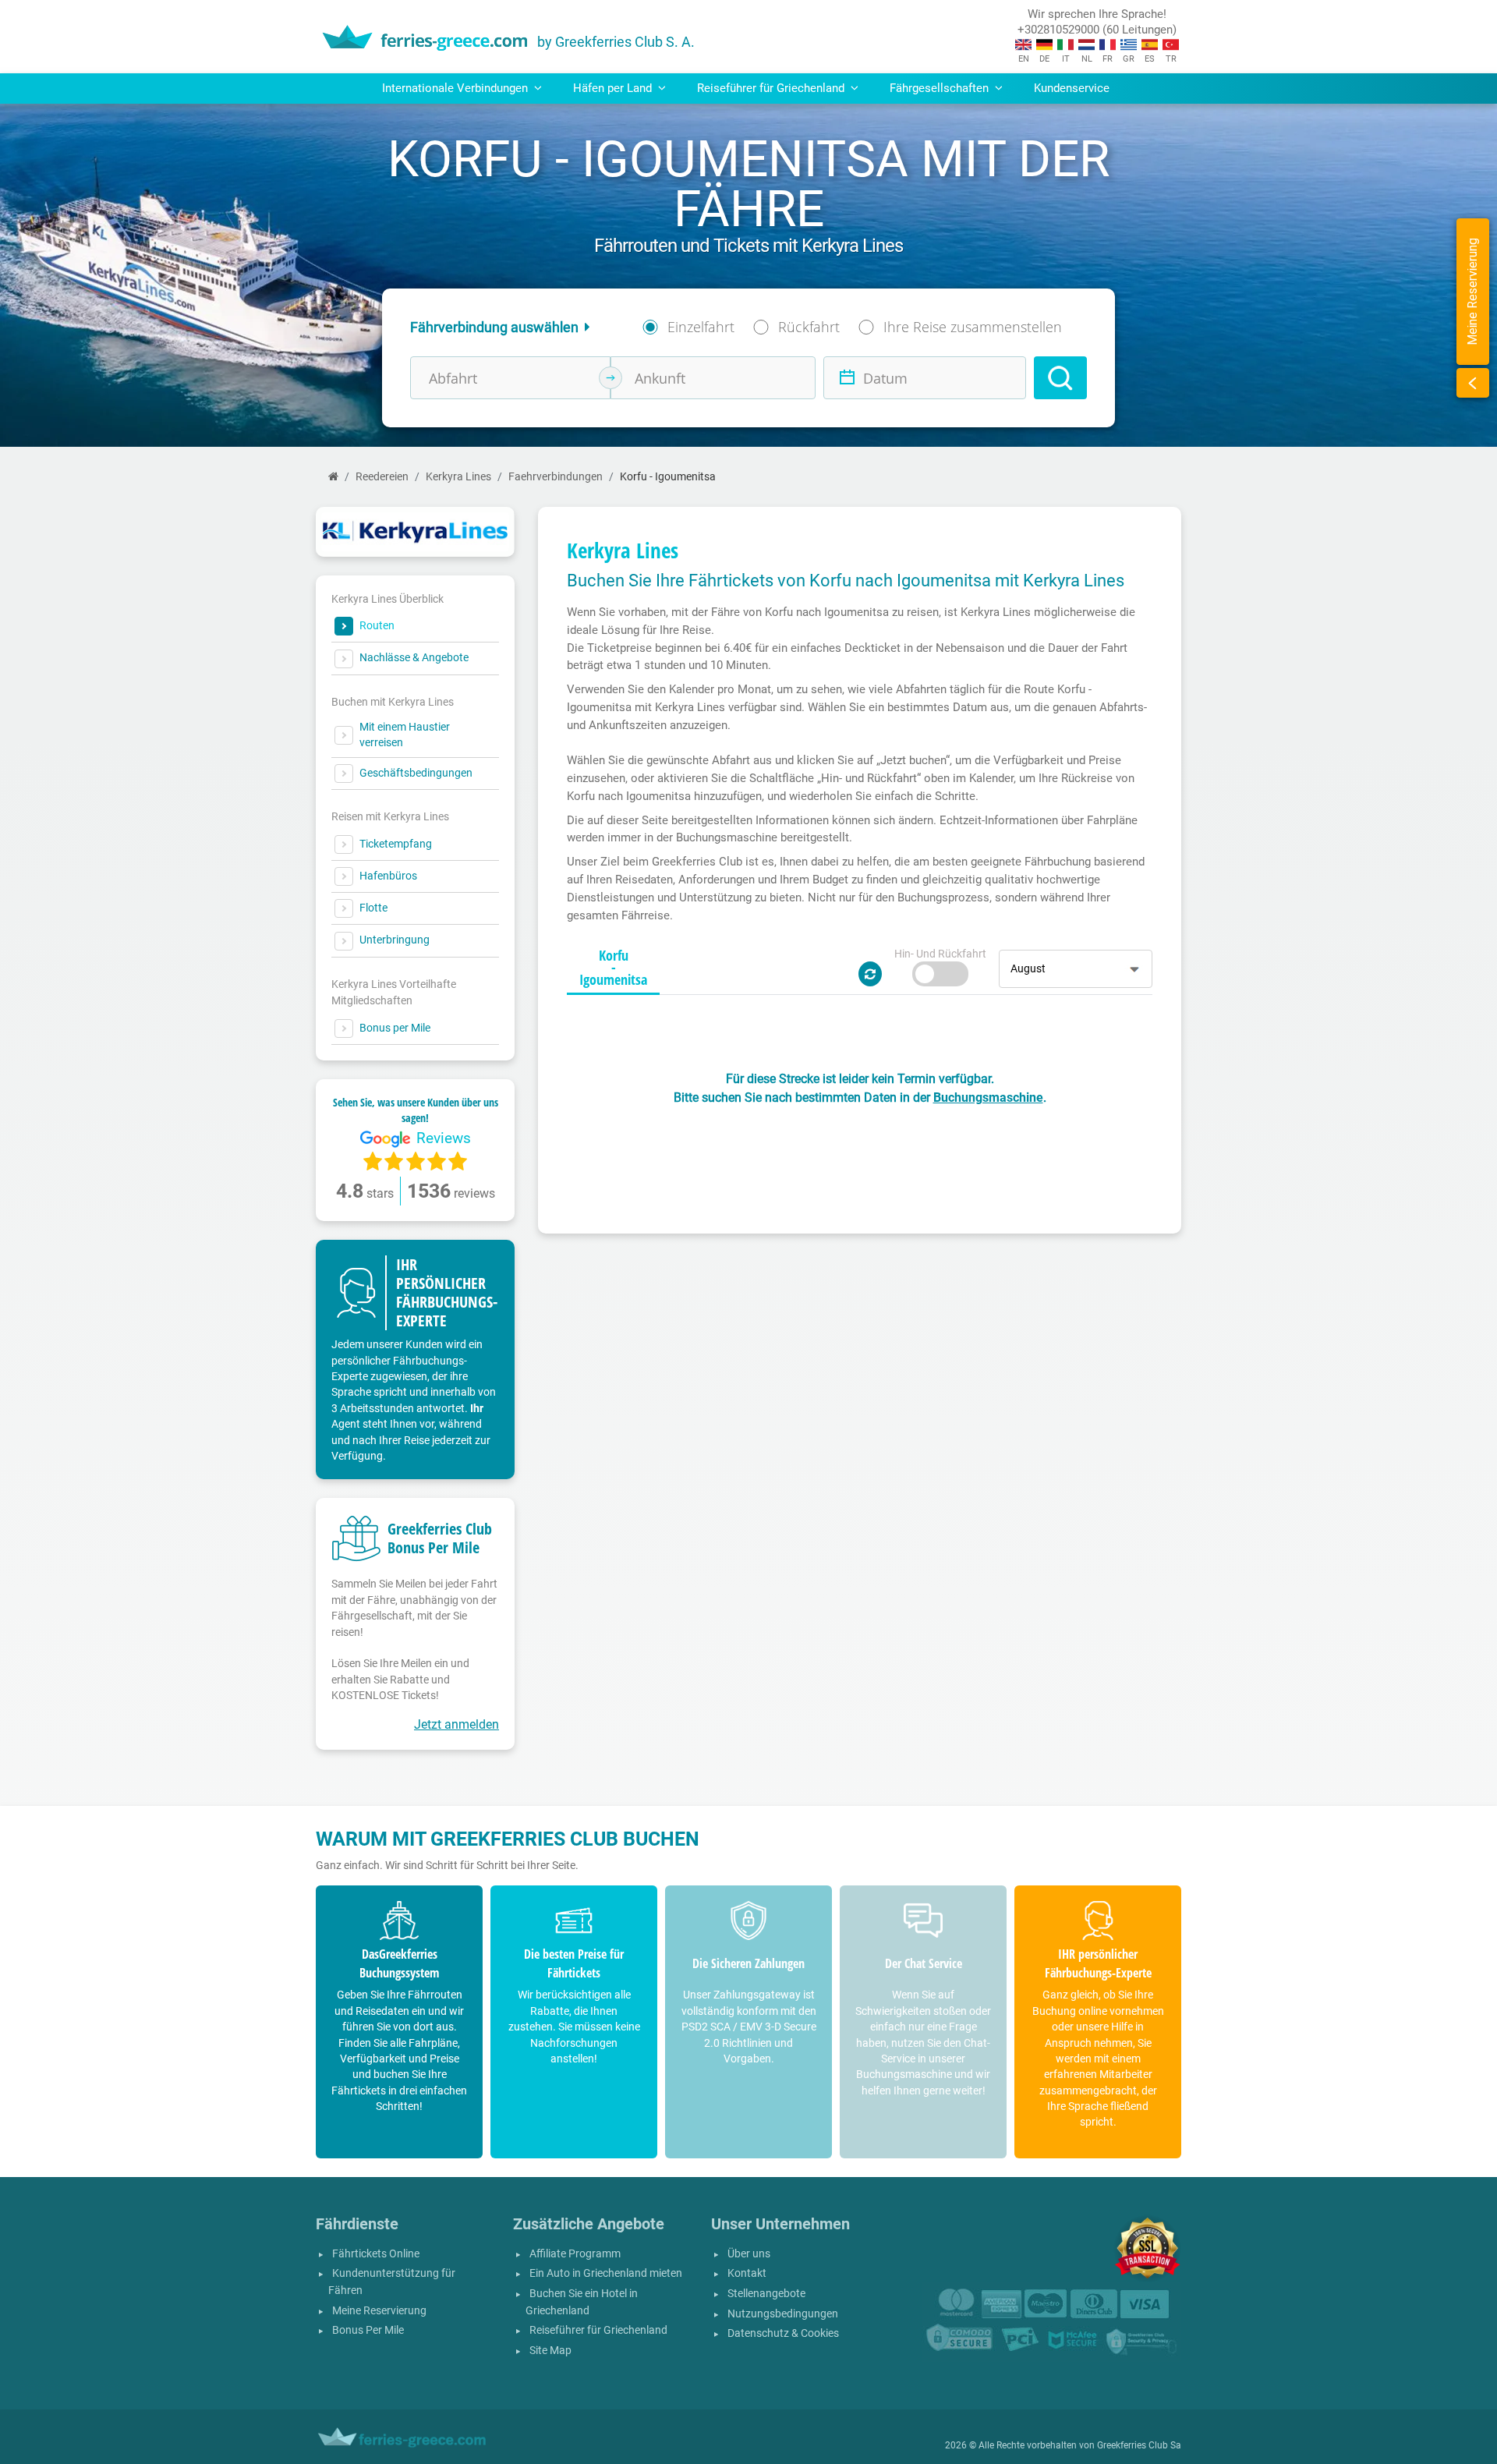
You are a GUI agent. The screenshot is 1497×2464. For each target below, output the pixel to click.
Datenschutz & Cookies (783, 2333)
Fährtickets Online (376, 2254)
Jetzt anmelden (457, 1724)
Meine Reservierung (379, 2311)
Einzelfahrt (701, 327)
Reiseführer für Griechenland (598, 2330)
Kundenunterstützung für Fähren (392, 2282)
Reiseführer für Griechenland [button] (772, 88)
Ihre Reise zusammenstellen (973, 327)
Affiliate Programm (575, 2254)
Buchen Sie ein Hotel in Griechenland (582, 2302)
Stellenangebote (766, 2294)
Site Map (550, 2351)
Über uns (749, 2254)
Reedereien (382, 477)
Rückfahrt (809, 327)
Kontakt (747, 2273)
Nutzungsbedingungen (783, 2314)
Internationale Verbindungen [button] (457, 88)
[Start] (333, 477)
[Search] (1060, 378)
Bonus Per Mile (368, 2330)
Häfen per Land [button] (614, 88)
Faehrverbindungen (556, 477)
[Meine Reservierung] (1473, 383)
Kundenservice (1072, 88)
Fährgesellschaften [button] (941, 88)
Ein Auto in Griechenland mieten (606, 2273)
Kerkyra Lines (458, 477)
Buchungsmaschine (988, 1097)
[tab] (613, 968)
